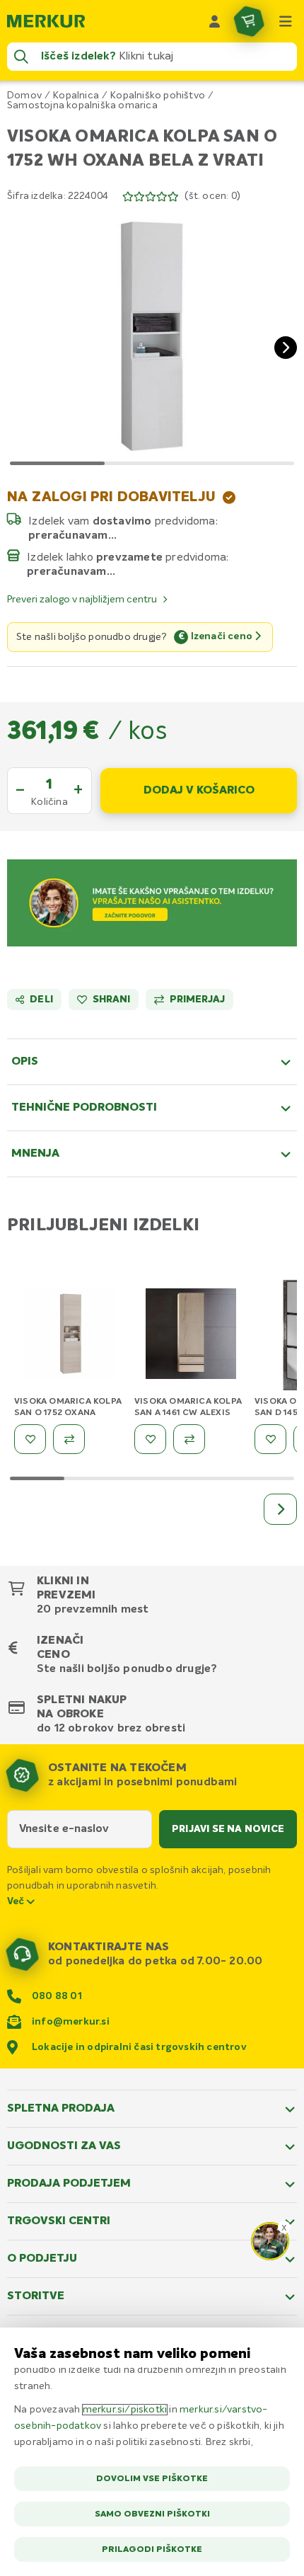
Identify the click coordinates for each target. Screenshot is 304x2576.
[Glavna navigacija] (286, 21)
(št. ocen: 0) (212, 196)
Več (17, 1901)
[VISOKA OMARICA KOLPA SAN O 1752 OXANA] (71, 1336)
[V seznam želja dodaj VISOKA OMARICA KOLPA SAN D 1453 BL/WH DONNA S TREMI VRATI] (270, 1439)
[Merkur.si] (46, 21)
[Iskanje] (21, 57)
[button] (152, 336)
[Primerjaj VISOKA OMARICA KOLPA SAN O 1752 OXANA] (69, 1439)
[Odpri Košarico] (249, 21)
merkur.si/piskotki (125, 2410)
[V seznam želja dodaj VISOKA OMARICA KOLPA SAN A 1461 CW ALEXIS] (150, 1439)
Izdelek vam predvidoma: (123, 521)
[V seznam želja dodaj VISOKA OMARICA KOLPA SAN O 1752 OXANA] (30, 1439)
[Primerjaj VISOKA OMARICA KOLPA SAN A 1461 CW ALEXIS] (189, 1439)
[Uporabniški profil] (215, 21)
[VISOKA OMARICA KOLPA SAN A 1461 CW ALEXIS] (191, 1336)
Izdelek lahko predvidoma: (128, 557)
